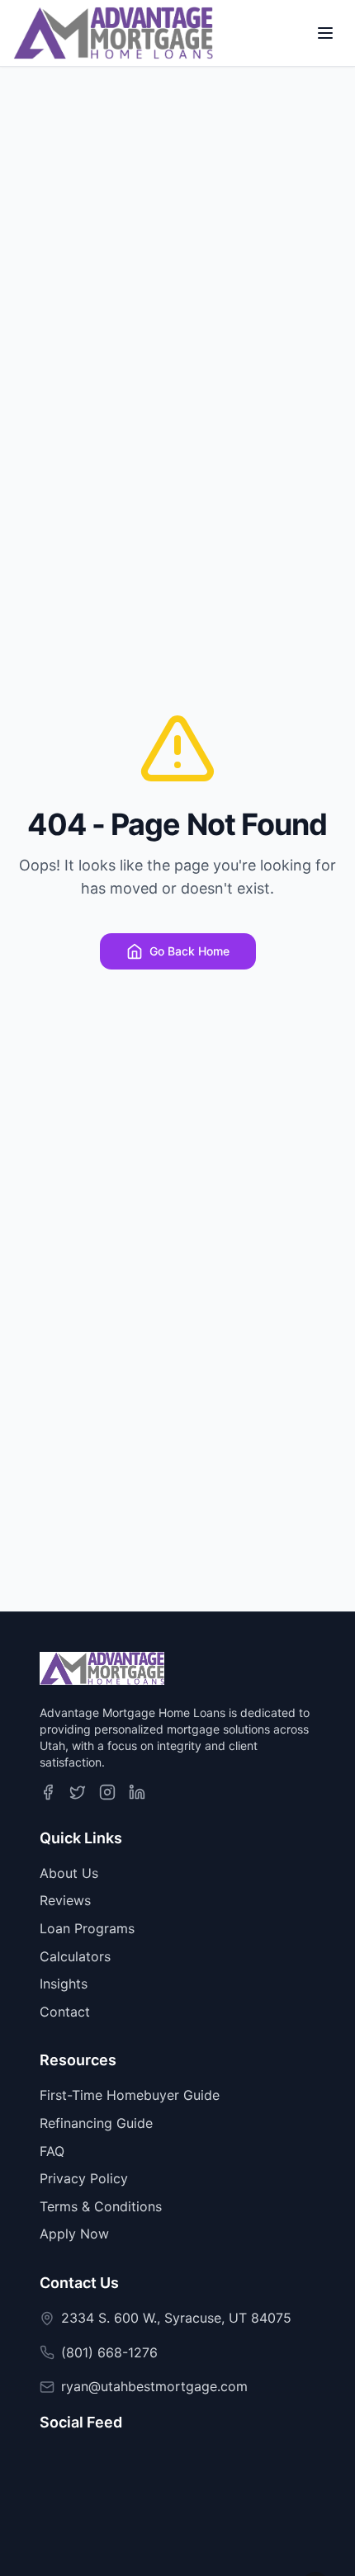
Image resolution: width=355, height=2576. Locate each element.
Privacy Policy (84, 2178)
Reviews (65, 1900)
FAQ (52, 2151)
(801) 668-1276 (109, 2352)
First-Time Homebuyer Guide (130, 2095)
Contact (65, 2012)
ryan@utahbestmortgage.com (154, 2386)
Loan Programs (87, 1928)
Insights (64, 1984)
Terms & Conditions (101, 2206)
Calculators (75, 1956)
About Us (69, 1873)
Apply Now (74, 2234)
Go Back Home (189, 951)
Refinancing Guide (96, 2123)
